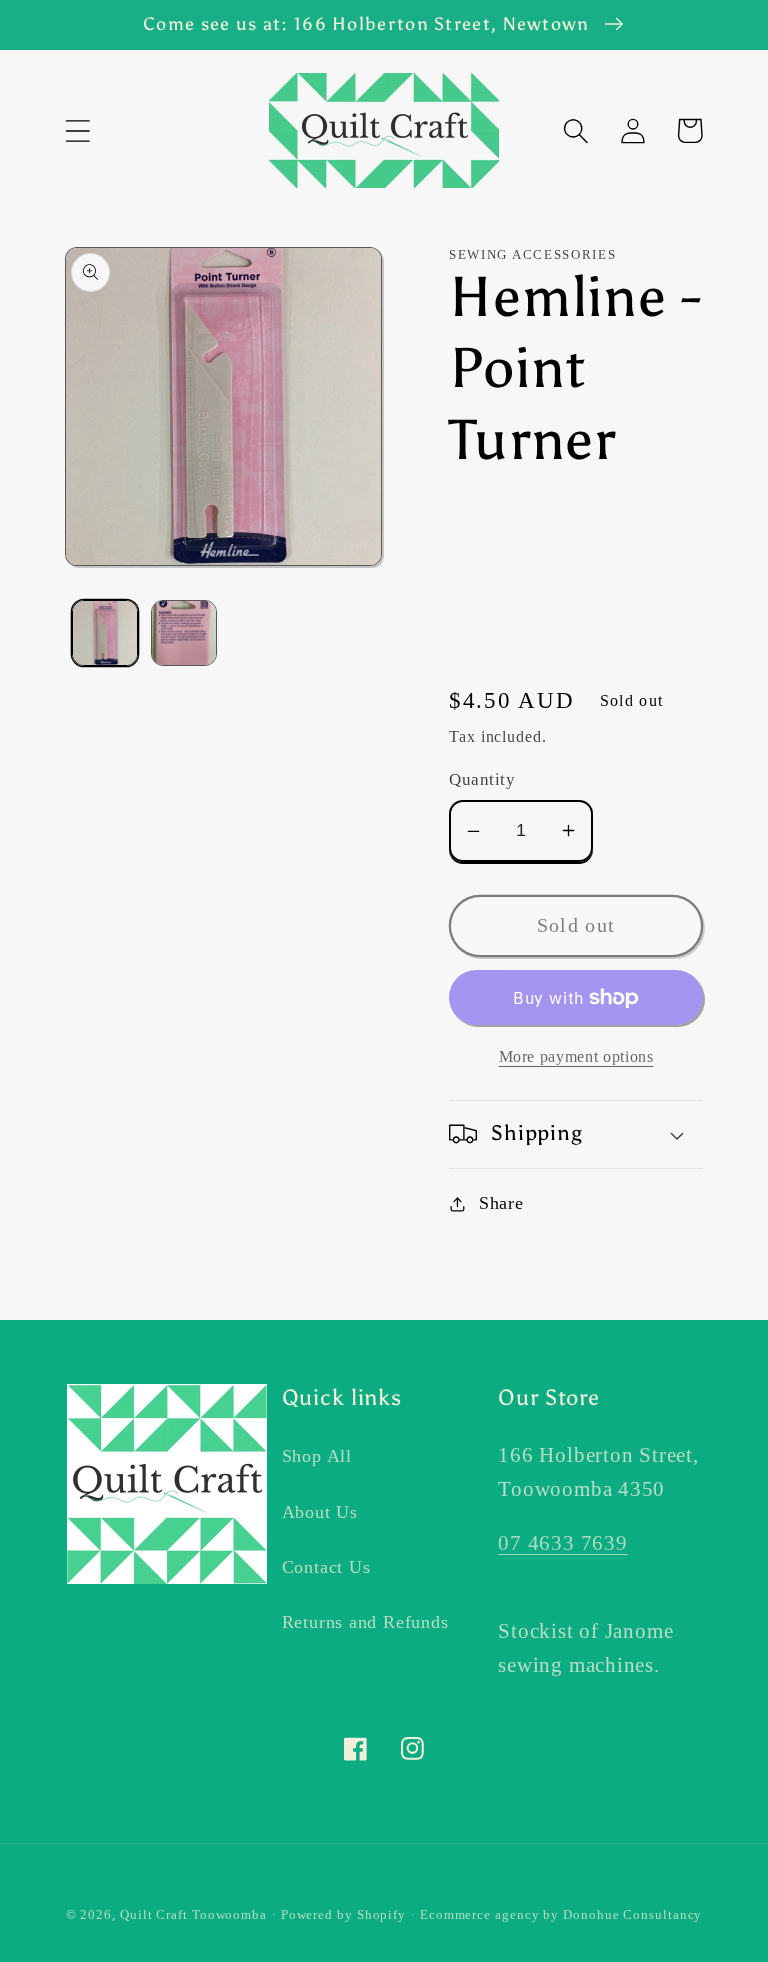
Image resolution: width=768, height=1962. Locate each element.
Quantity (482, 779)
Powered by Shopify (343, 1914)
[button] (77, 130)
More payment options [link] (576, 1056)
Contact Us (326, 1567)
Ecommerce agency (480, 1914)
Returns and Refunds (365, 1622)
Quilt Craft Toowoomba (193, 1914)
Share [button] (501, 1203)
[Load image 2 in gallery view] (184, 633)
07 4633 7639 (562, 1542)
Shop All (317, 1456)
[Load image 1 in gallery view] (105, 633)
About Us (320, 1512)
